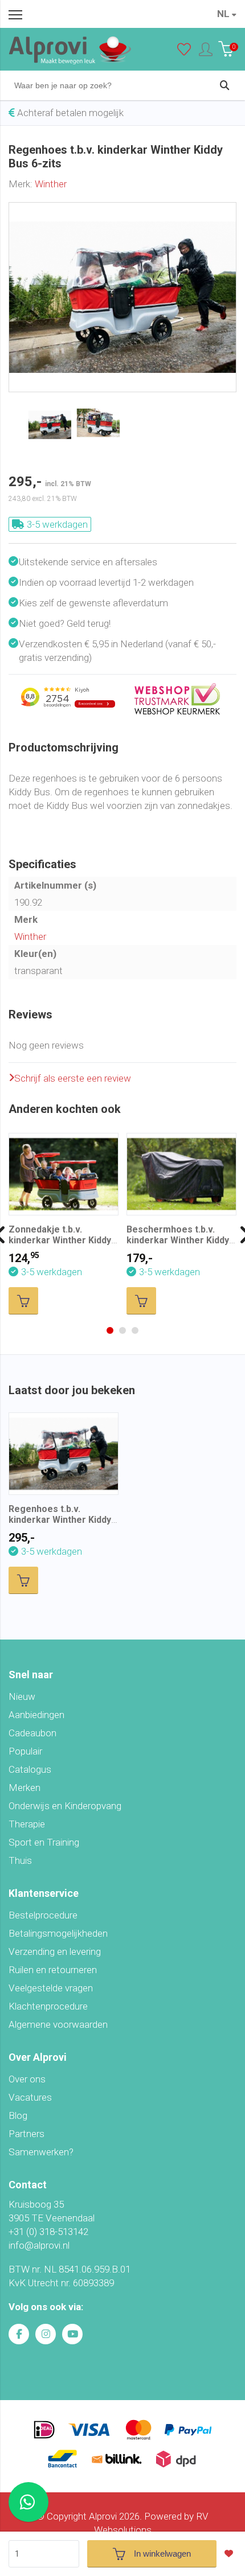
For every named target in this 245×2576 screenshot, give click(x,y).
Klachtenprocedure (48, 2006)
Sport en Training (44, 1842)
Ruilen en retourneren (53, 1970)
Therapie (27, 1824)
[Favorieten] (184, 52)
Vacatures (30, 2097)
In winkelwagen (162, 2554)
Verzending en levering (55, 1951)
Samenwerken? (41, 2152)
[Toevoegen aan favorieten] (232, 2554)
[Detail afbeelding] (98, 423)
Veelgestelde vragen (51, 1988)
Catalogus (30, 1769)
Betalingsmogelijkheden (58, 1933)
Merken (24, 1788)
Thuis (20, 1860)
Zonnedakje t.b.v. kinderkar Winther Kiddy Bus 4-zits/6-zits (60, 1240)
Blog (18, 2115)
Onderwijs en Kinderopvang (65, 1806)
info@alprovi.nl (39, 2245)
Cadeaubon (32, 1733)
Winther (51, 184)
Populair (25, 1751)
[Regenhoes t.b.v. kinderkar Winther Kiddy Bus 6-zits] (122, 209)
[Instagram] (46, 2334)
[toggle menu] (15, 14)
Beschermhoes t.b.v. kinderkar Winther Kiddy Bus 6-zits (178, 1240)
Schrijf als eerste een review (73, 1078)
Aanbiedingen (36, 1715)
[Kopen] (23, 1301)
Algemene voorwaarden (58, 2024)
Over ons (27, 2079)
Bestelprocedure (43, 1915)
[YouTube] (72, 2334)
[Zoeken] (224, 85)
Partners (26, 2134)
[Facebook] (19, 2334)
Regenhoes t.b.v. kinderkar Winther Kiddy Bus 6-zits (60, 1520)
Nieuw (22, 1696)
